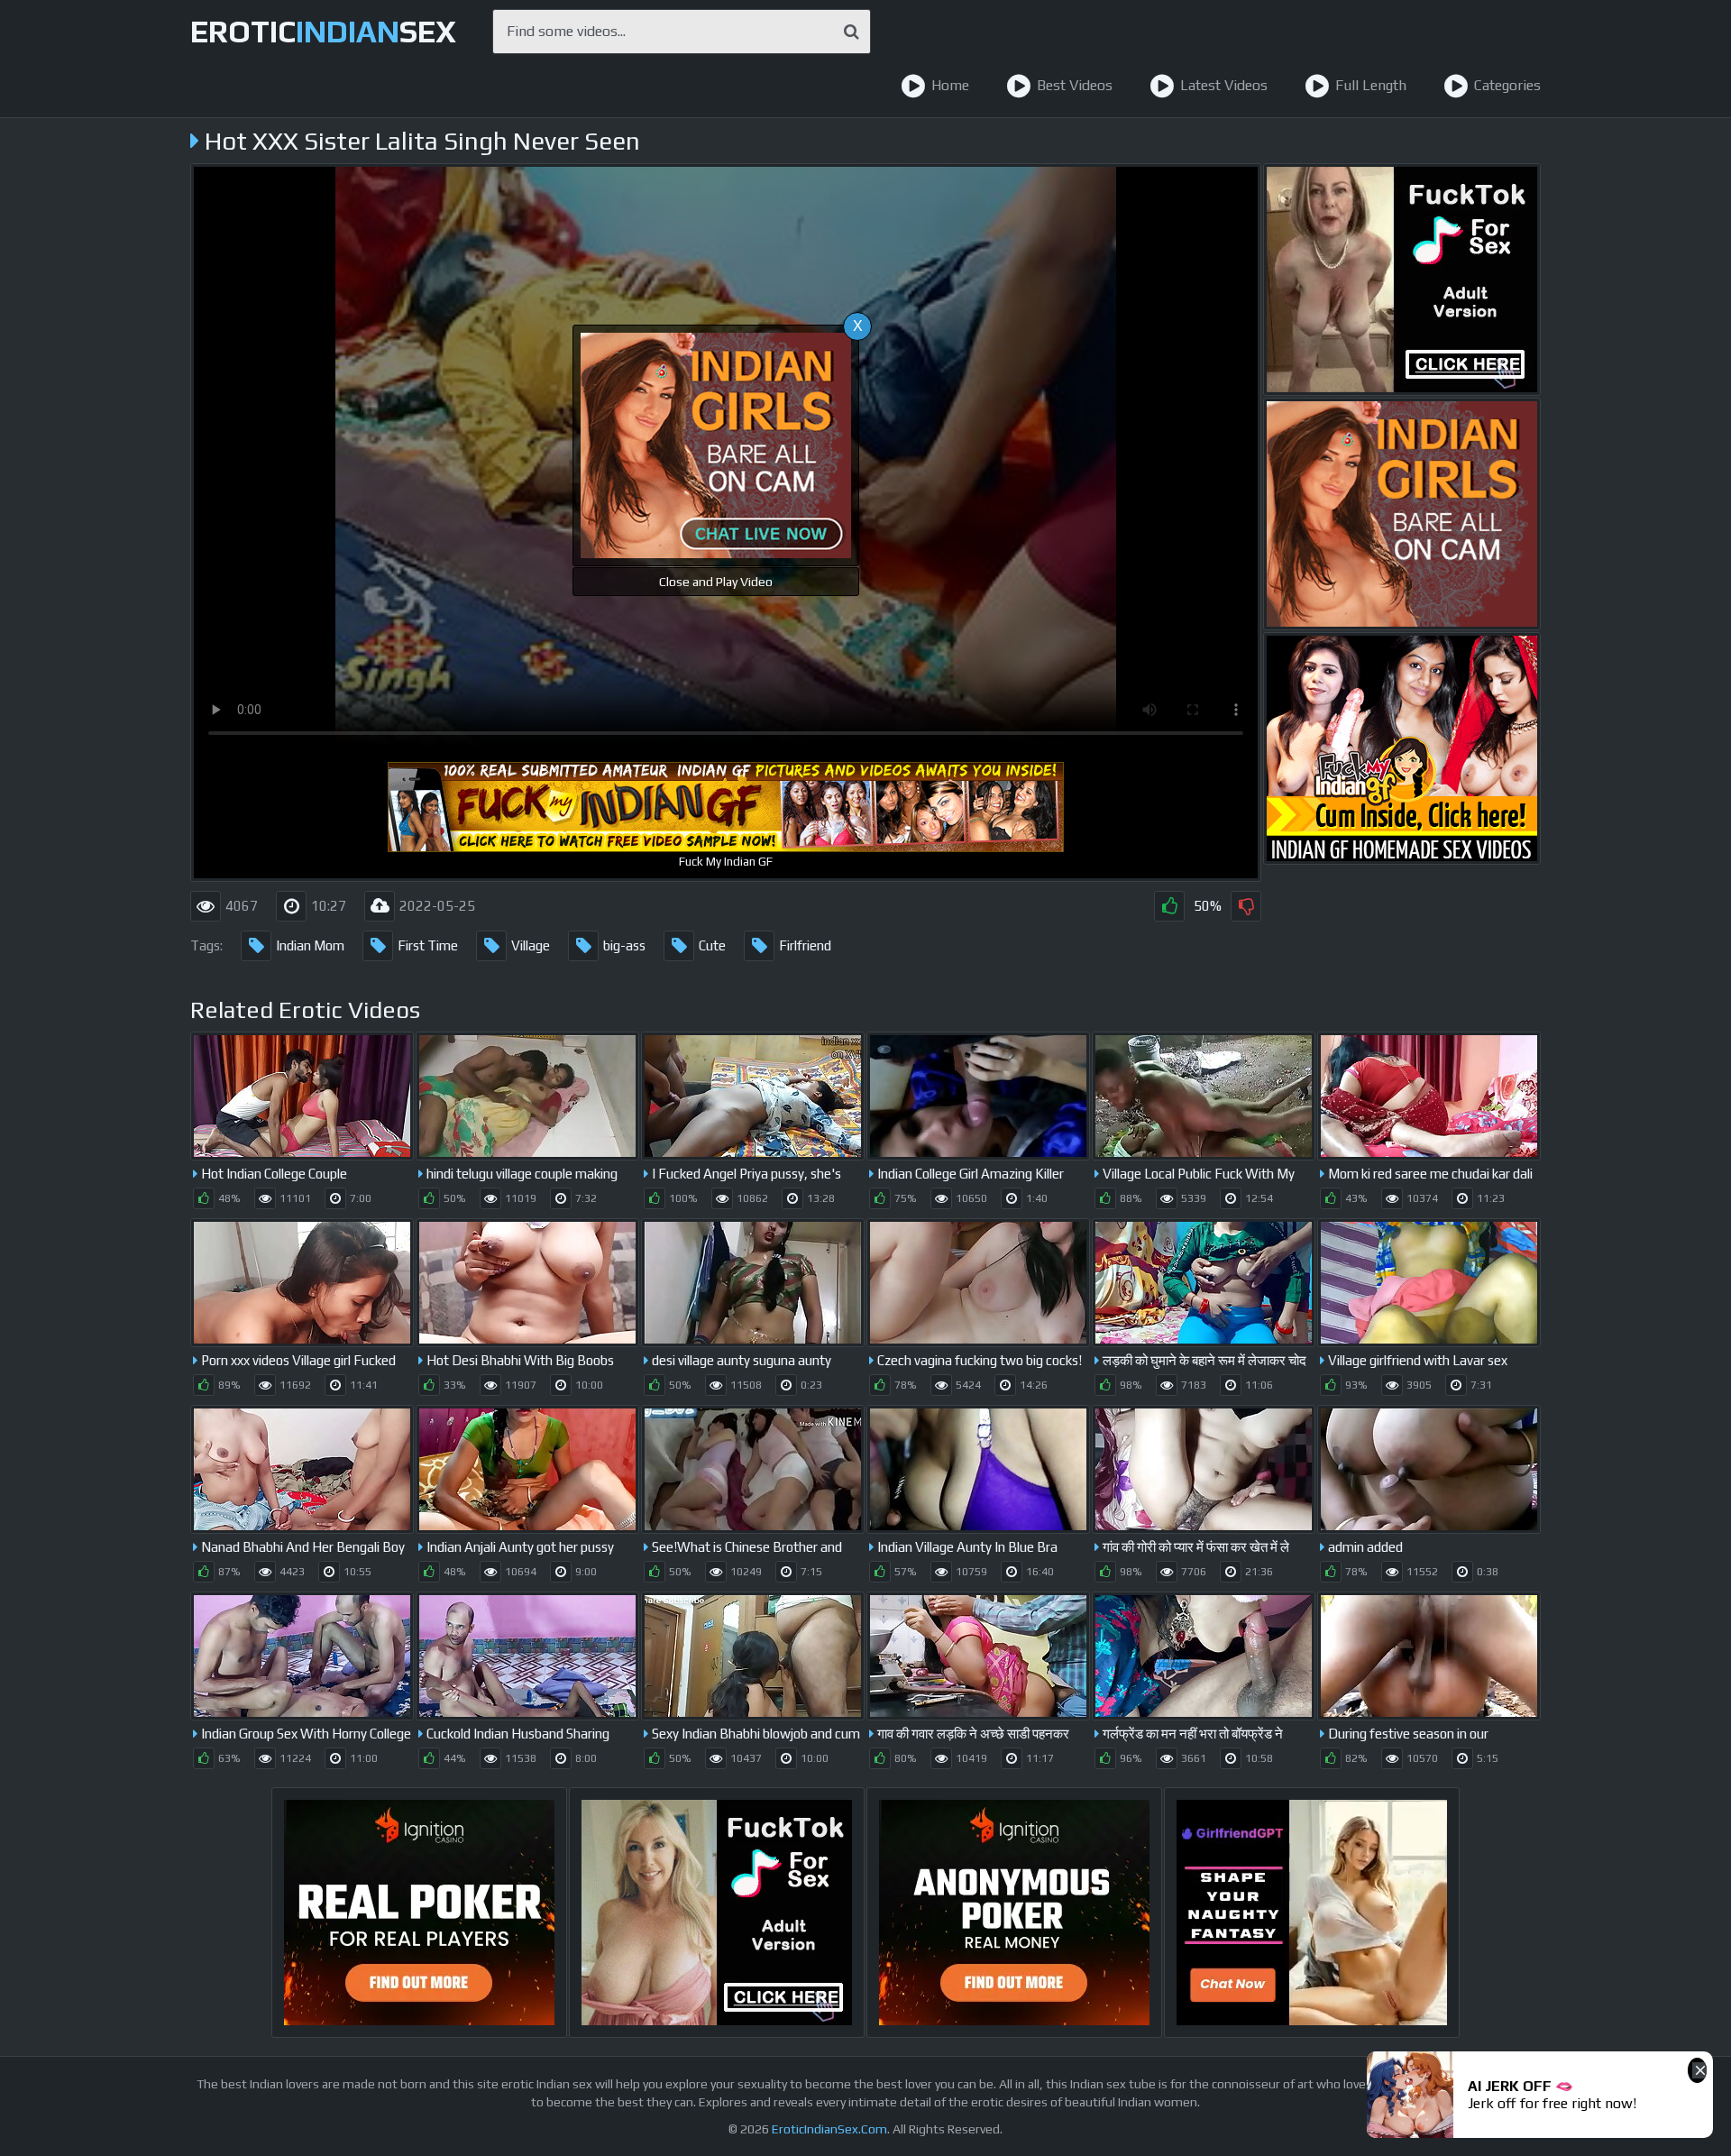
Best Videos (1075, 85)
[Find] (852, 32)
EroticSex (323, 31)
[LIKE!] (1169, 906)
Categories (1507, 85)
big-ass (624, 945)
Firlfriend (805, 945)
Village (531, 945)
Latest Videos (1224, 85)
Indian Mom (310, 945)
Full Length (1371, 85)
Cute (712, 945)
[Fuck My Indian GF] (1402, 748)
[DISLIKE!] (1246, 906)
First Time (428, 945)
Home (950, 85)
